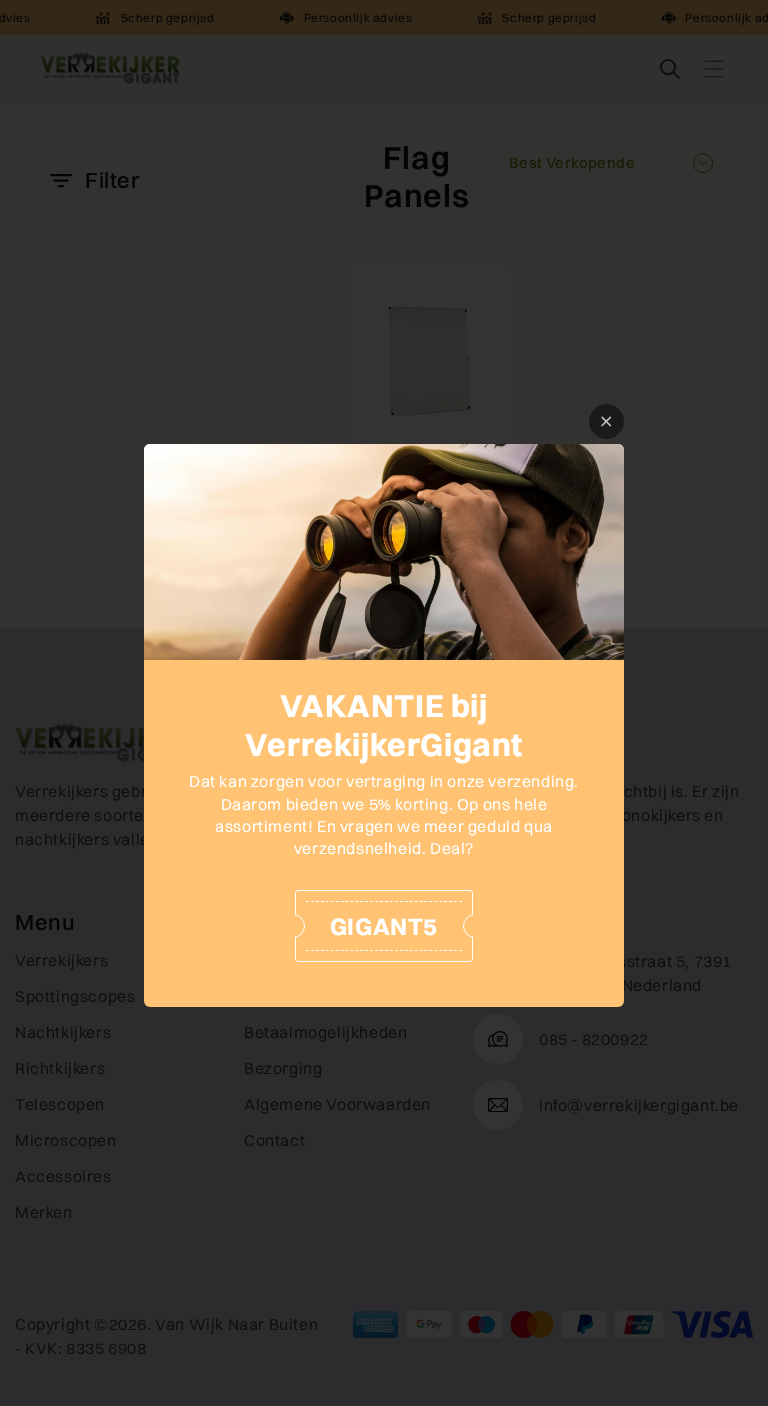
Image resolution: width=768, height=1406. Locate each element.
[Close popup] (606, 421)
